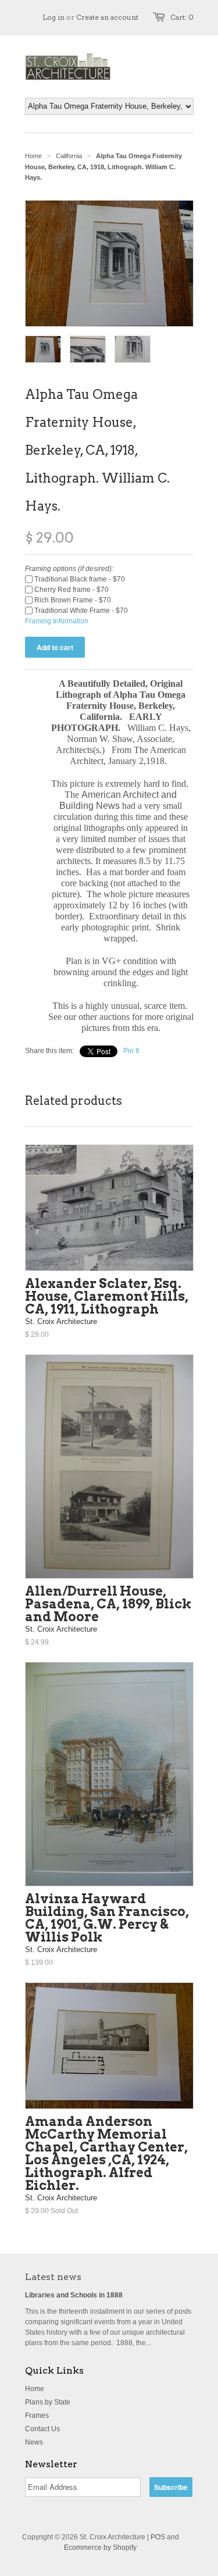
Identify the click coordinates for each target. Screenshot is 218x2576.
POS (158, 2537)
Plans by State (48, 2402)
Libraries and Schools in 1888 (74, 2295)
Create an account (107, 17)
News (34, 2442)
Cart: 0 (182, 17)
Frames (37, 2416)
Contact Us (42, 2429)
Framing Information (57, 621)
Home (35, 2389)
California (69, 156)
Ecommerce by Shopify (100, 2548)
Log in (53, 17)
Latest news (53, 2277)
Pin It (131, 1051)
